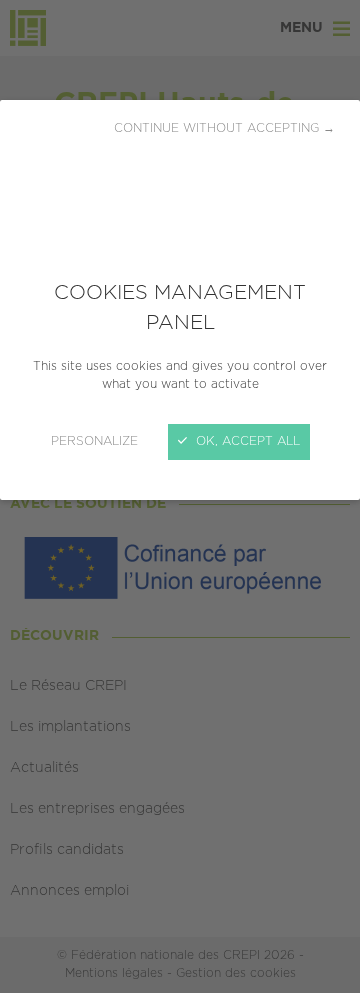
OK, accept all (246, 441)
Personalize (94, 441)
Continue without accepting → (224, 128)
